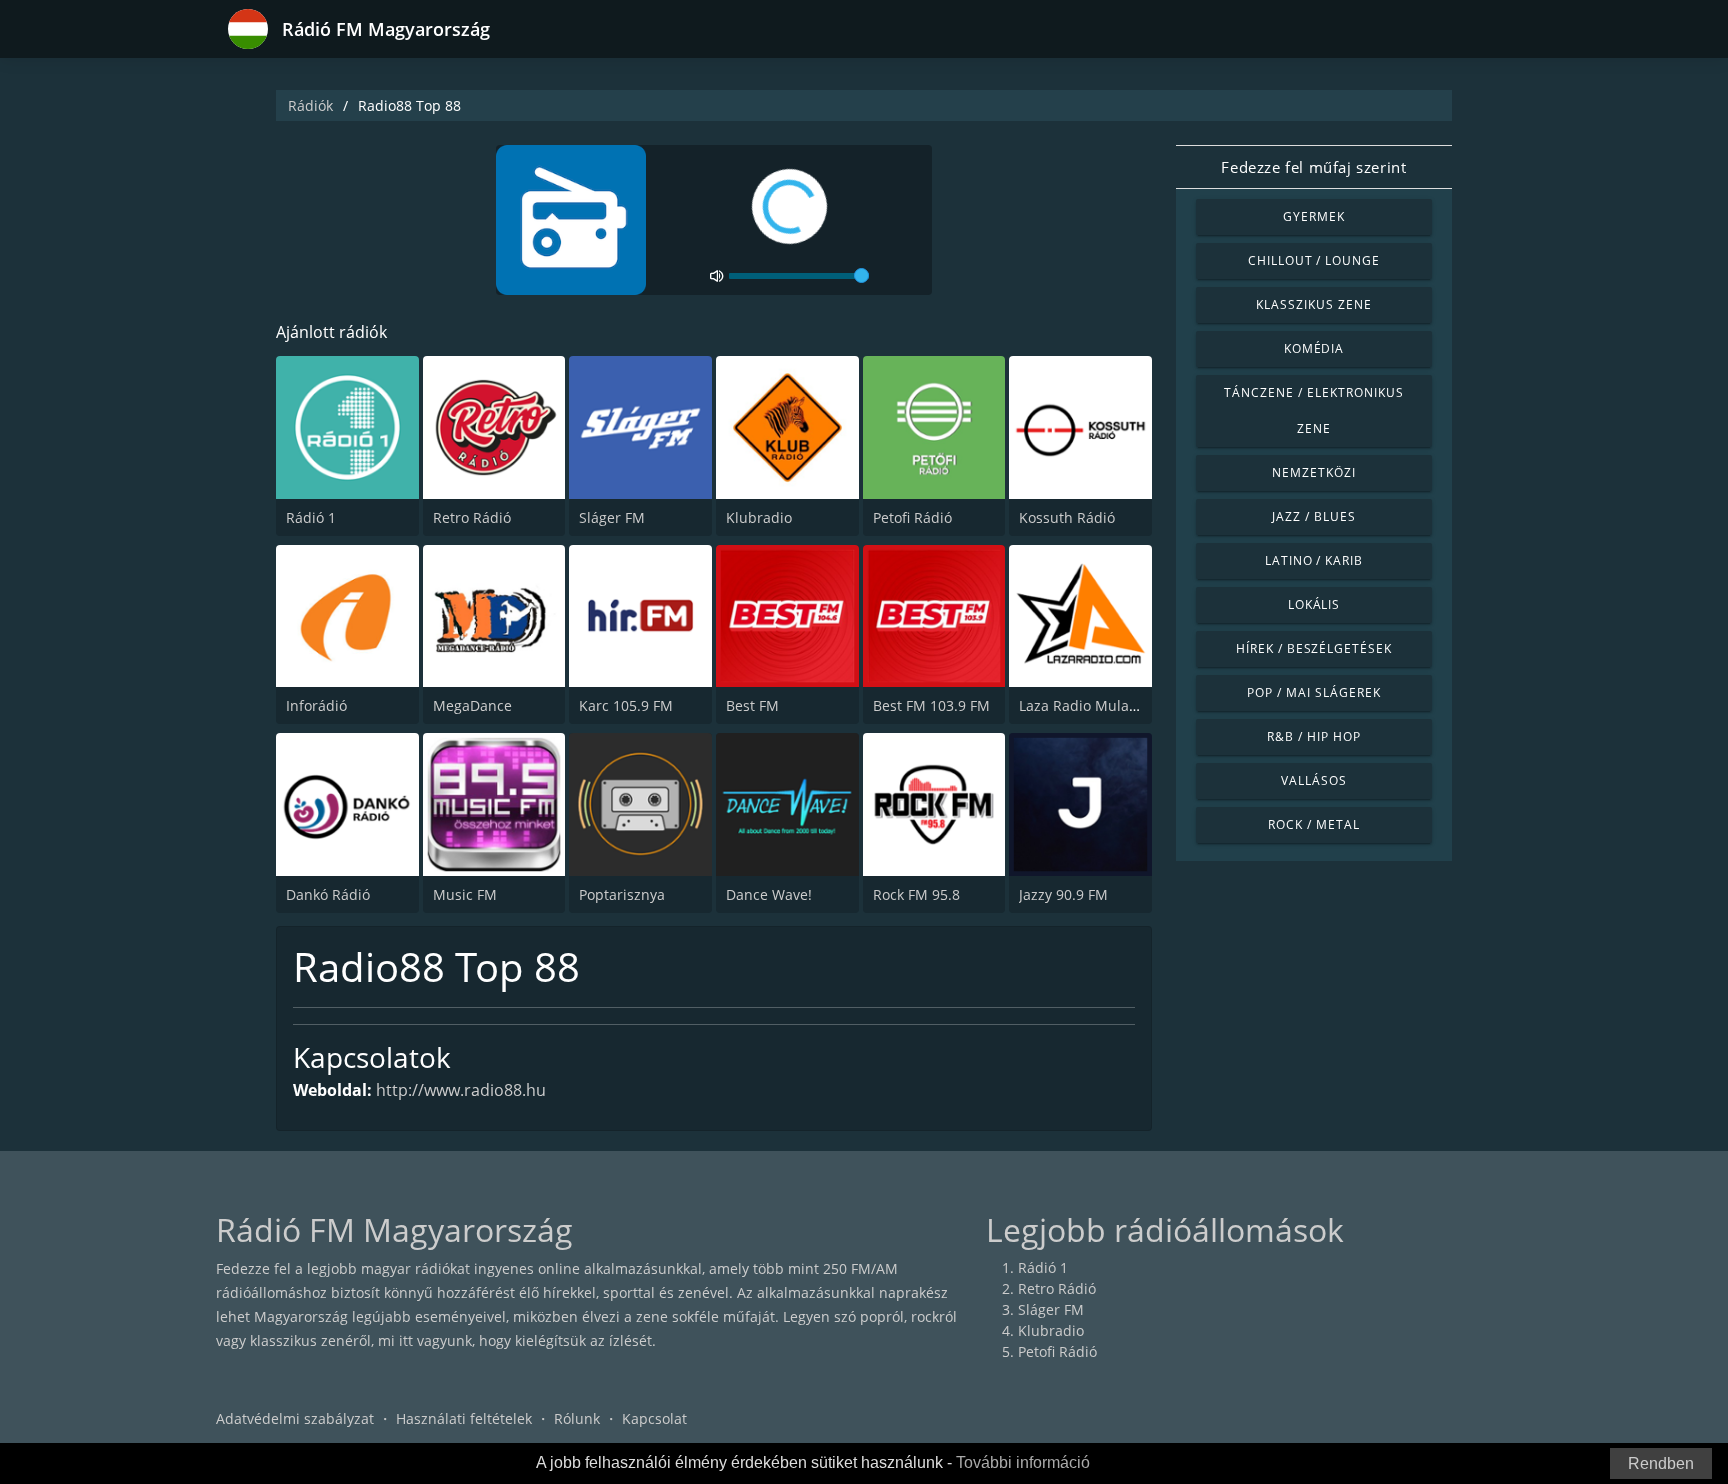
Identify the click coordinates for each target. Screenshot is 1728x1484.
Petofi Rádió (912, 517)
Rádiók (310, 105)
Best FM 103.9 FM (931, 705)
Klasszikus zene (1313, 304)
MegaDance (472, 705)
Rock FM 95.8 (916, 894)
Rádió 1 (311, 517)
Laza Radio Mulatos (1084, 705)
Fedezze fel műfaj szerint (1313, 167)
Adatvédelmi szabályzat (295, 1418)
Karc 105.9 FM (626, 705)
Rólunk (577, 1418)
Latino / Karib (1314, 560)
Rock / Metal (1314, 824)
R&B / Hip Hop (1313, 736)
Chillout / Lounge (1314, 260)
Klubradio (759, 517)
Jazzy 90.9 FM (1063, 894)
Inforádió (316, 705)
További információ (1023, 1462)
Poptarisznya (622, 894)
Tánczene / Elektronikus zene (1313, 410)
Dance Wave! (769, 894)
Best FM (752, 705)
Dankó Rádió (328, 894)
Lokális (1314, 604)
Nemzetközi (1314, 472)
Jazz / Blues (1314, 516)
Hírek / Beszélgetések (1314, 648)
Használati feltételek (464, 1418)
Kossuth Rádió (1067, 517)
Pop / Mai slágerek (1313, 692)
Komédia (1314, 348)
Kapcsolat (654, 1418)
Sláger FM (612, 517)
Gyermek (1314, 216)
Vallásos (1314, 780)
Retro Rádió (472, 517)
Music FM (465, 894)
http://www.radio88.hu (461, 1090)
